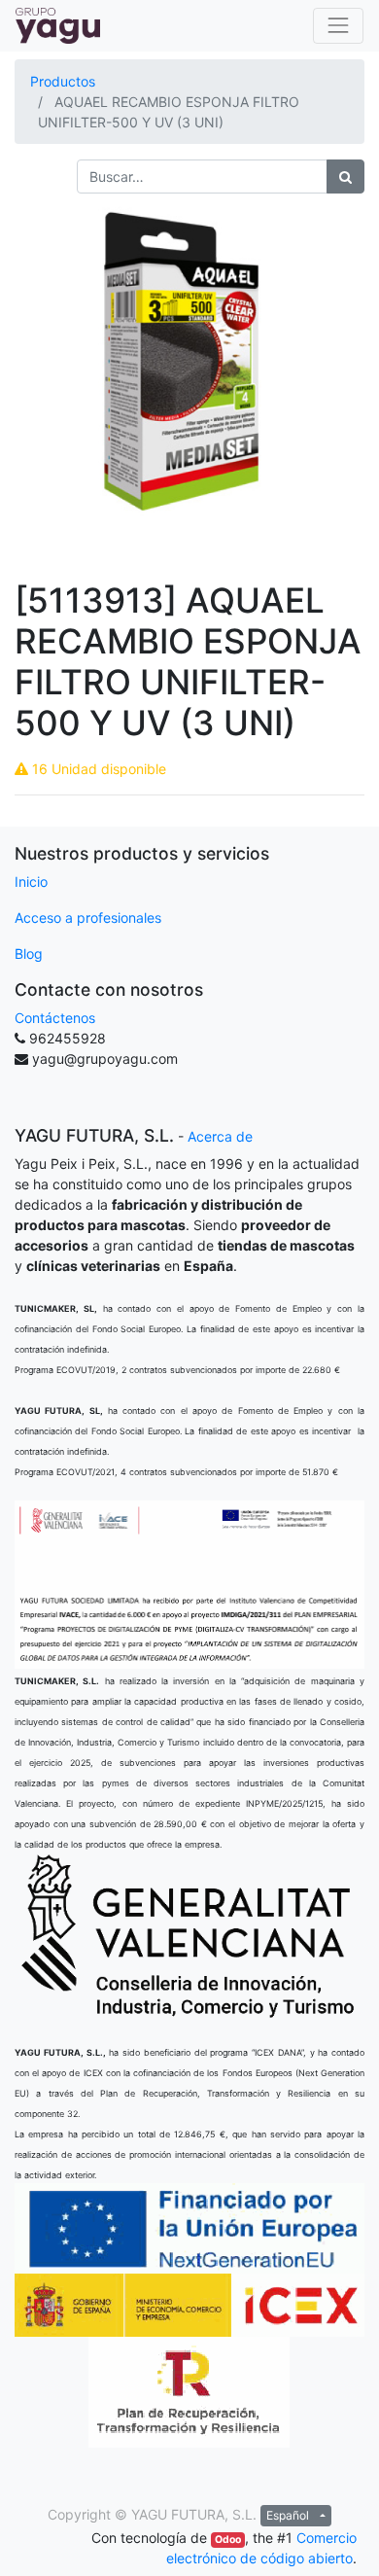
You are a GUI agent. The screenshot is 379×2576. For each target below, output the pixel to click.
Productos (63, 81)
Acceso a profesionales (88, 917)
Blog (29, 953)
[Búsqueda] (345, 176)
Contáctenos (55, 1018)
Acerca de (220, 1136)
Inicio (31, 882)
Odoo (228, 2540)
